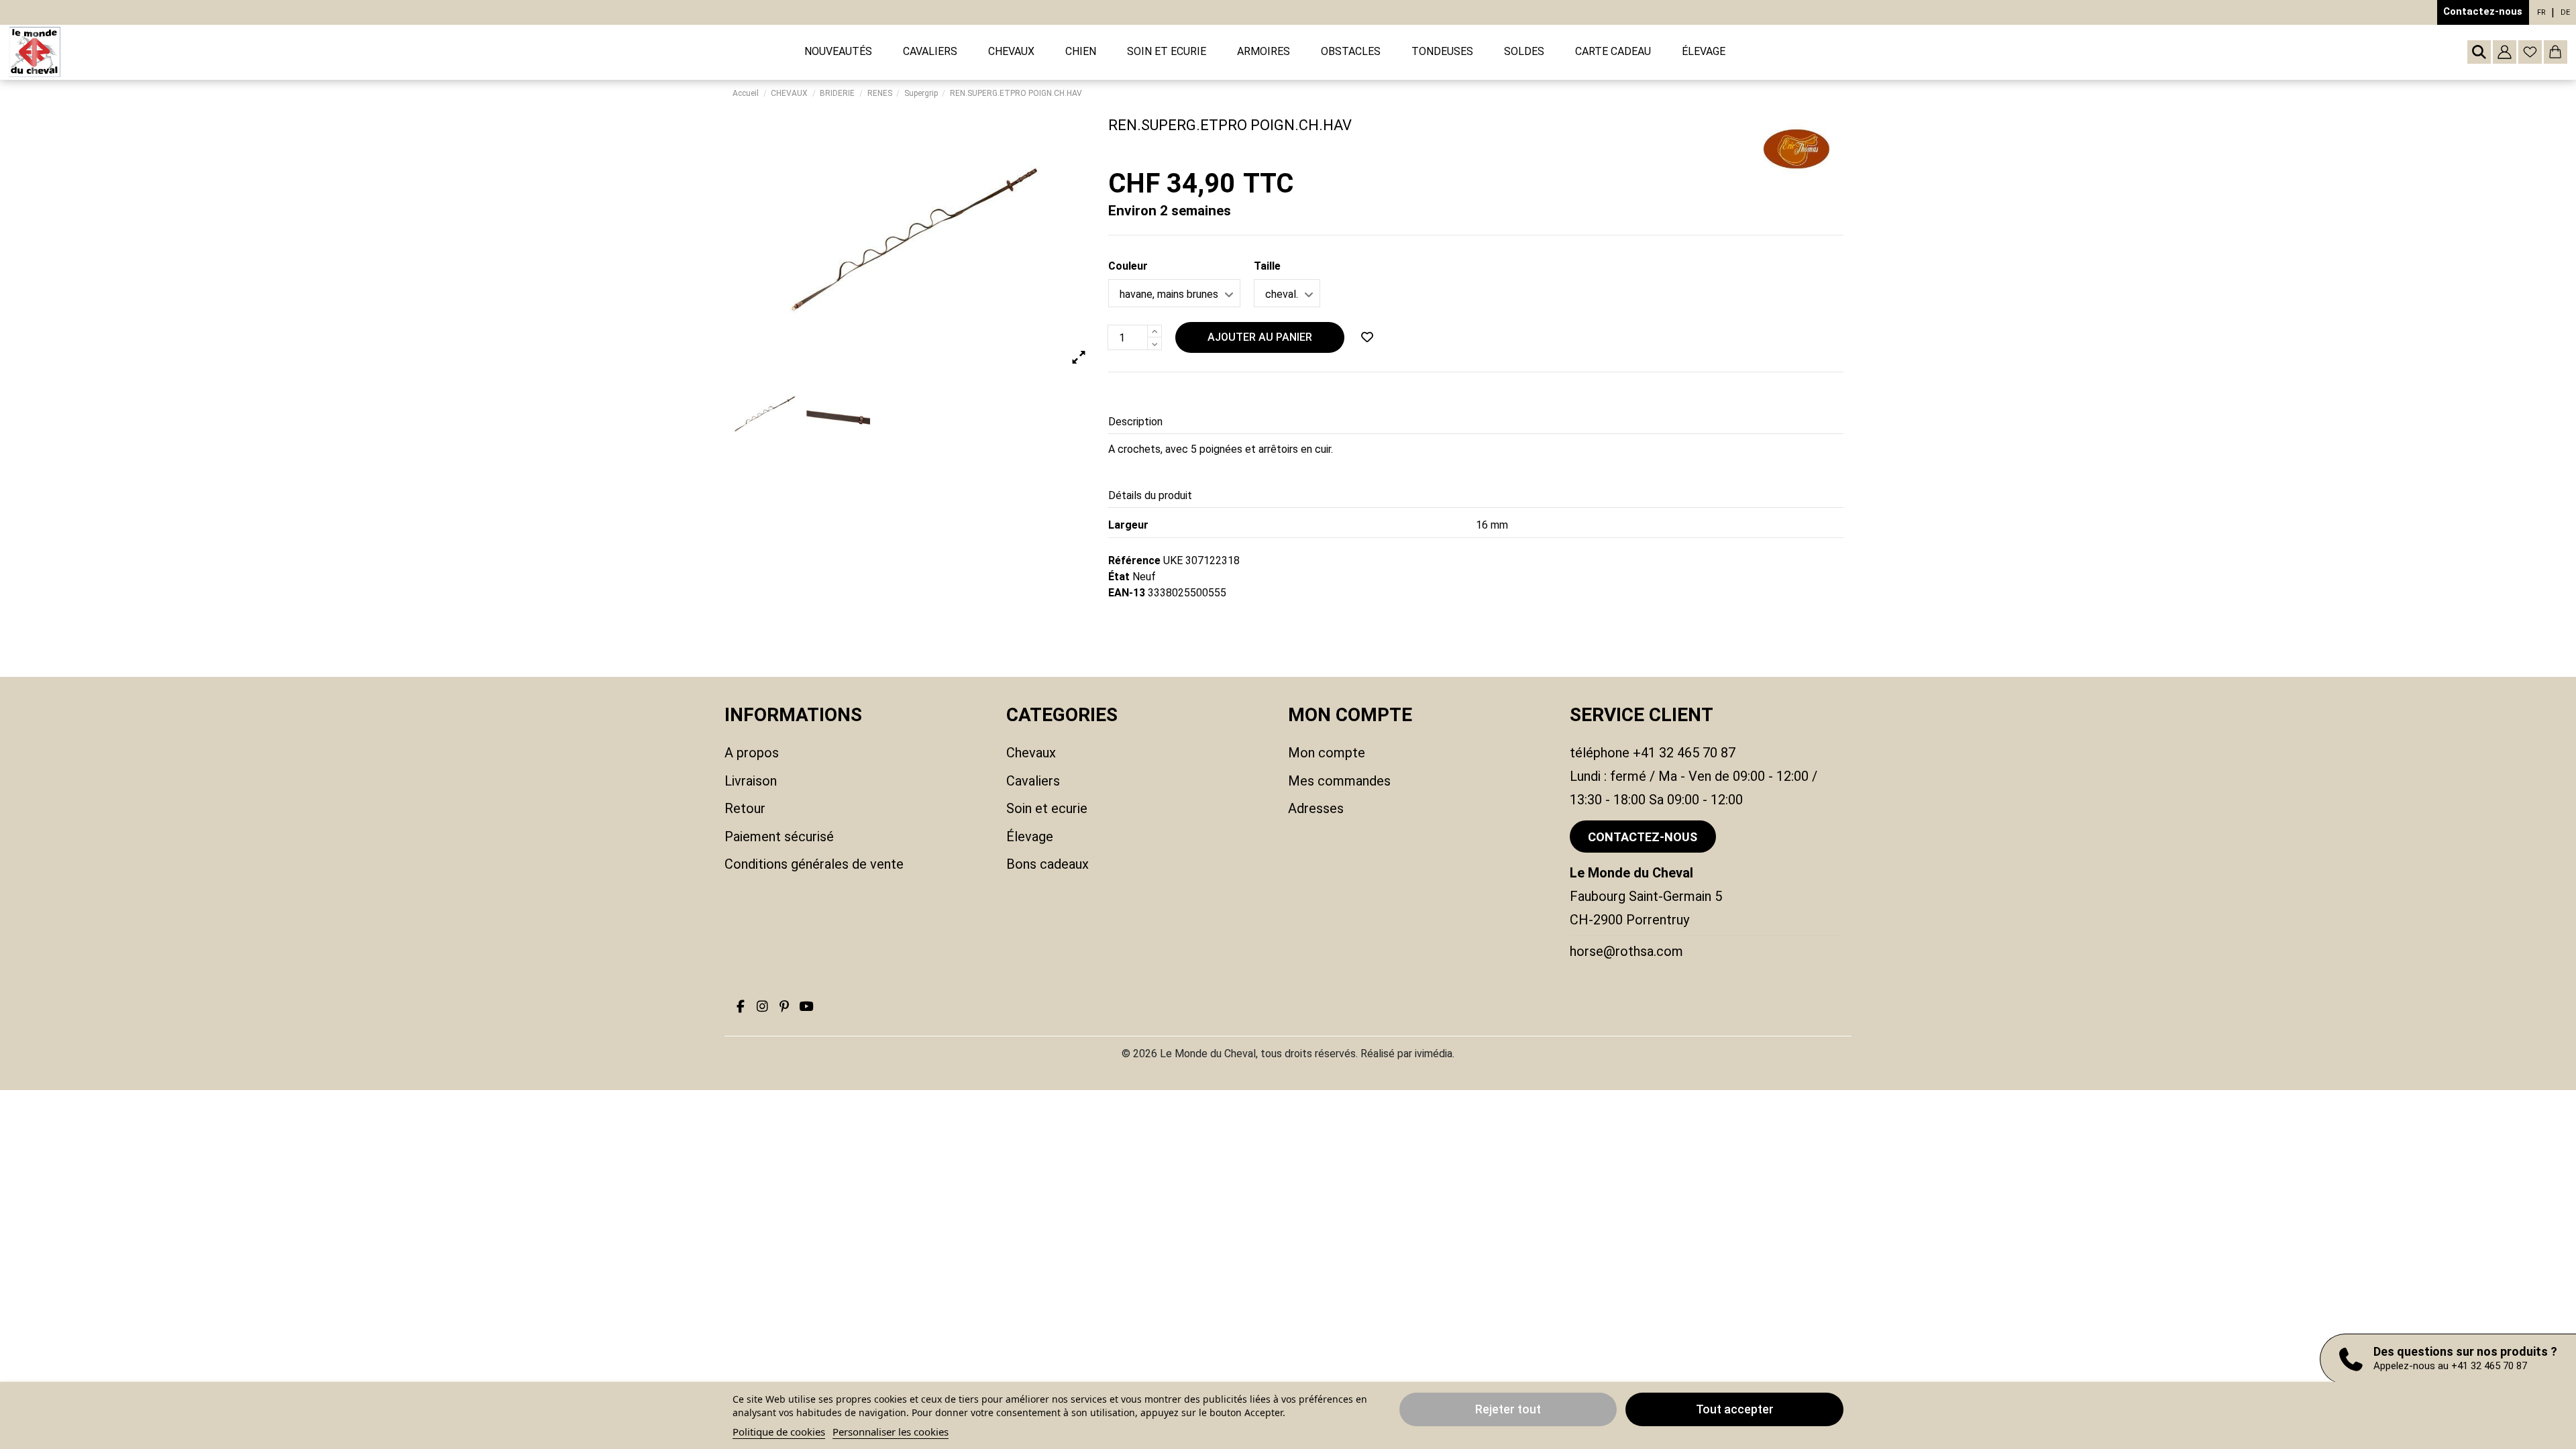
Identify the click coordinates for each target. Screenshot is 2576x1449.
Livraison (751, 781)
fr (2541, 12)
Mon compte (1327, 753)
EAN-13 (1127, 593)
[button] (930, 52)
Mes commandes (1339, 781)
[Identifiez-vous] (2505, 52)
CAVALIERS (1033, 781)
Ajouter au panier (1260, 337)
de (2565, 12)
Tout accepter (1735, 1409)
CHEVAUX (1031, 753)
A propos (752, 753)
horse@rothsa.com (1626, 951)
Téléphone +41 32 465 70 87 (1653, 753)
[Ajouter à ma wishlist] (1367, 337)
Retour (745, 808)
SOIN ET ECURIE (1047, 808)
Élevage (1030, 837)
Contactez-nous (2483, 11)
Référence (1134, 560)
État (1119, 577)
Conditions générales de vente (814, 864)
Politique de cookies (779, 1432)
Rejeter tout (1508, 1409)
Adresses (1316, 808)
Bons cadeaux (1048, 864)
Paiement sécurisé (779, 837)
